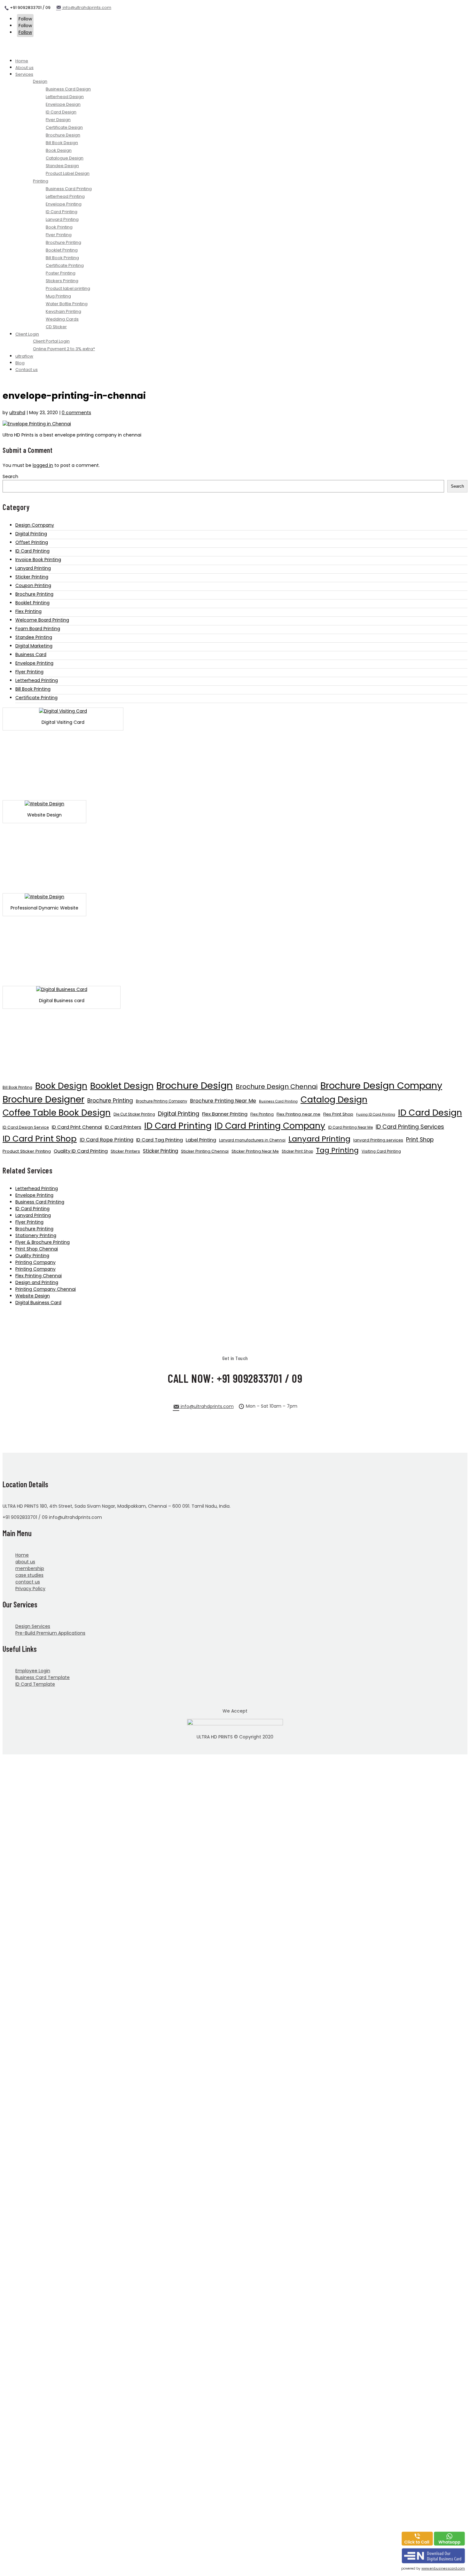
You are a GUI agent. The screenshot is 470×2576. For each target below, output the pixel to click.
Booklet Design (122, 1086)
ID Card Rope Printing (106, 1140)
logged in (43, 465)
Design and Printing (37, 1282)
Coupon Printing (33, 585)
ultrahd (17, 413)
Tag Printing (337, 1150)
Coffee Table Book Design (57, 1113)
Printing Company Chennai (46, 1289)
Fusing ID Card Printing (376, 1114)
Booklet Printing (32, 603)
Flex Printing (28, 611)
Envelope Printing (34, 663)
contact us (28, 1582)
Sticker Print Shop (297, 1151)
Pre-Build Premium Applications (50, 1633)
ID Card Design (430, 1113)
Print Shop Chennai (37, 1249)
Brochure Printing (34, 594)
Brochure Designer (43, 1099)
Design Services (33, 1626)
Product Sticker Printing (27, 1151)
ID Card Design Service (26, 1127)
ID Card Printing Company (270, 1126)
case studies (29, 1575)
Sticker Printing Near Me (255, 1151)
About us (24, 68)
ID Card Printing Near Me (350, 1127)
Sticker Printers (125, 1151)
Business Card (31, 654)
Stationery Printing (36, 1235)
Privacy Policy (30, 1589)
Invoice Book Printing (38, 560)
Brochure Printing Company (161, 1101)
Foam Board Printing (38, 629)
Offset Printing (32, 542)
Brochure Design (195, 1085)
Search (10, 476)
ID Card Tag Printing (160, 1140)
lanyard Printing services (378, 1140)
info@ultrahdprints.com (86, 8)
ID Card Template (35, 1684)
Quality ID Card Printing (81, 1151)
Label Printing (201, 1140)
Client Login (27, 334)
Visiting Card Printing (381, 1151)
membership (30, 1568)
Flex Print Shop (338, 1114)
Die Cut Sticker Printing (134, 1114)
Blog (20, 363)
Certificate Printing (36, 698)
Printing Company (35, 1262)
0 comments (76, 413)
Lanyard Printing (33, 568)
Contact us (27, 370)
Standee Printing (34, 637)
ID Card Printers (123, 1127)
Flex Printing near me (298, 1114)
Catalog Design (334, 1099)
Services (24, 74)
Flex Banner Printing (225, 1114)
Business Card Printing (278, 1101)
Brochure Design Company (381, 1086)
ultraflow (24, 356)
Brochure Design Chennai (277, 1087)
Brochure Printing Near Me (223, 1101)
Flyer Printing (29, 672)
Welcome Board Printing (42, 620)
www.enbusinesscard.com (443, 2568)
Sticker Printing (32, 577)
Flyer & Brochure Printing (43, 1242)
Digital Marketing (34, 646)
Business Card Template (43, 1677)
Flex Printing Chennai (39, 1276)
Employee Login (33, 1671)
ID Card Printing (32, 551)
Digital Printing (31, 534)
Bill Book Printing (33, 689)
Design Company (35, 525)
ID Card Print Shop (40, 1139)
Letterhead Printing (37, 680)
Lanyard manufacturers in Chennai (252, 1140)
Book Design (61, 1086)
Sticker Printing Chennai (205, 1151)
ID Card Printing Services (410, 1127)
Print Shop (420, 1140)
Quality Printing (32, 1256)
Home (22, 61)
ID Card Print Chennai (77, 1127)
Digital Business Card (38, 1303)
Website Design (33, 1296)
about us (25, 1562)
